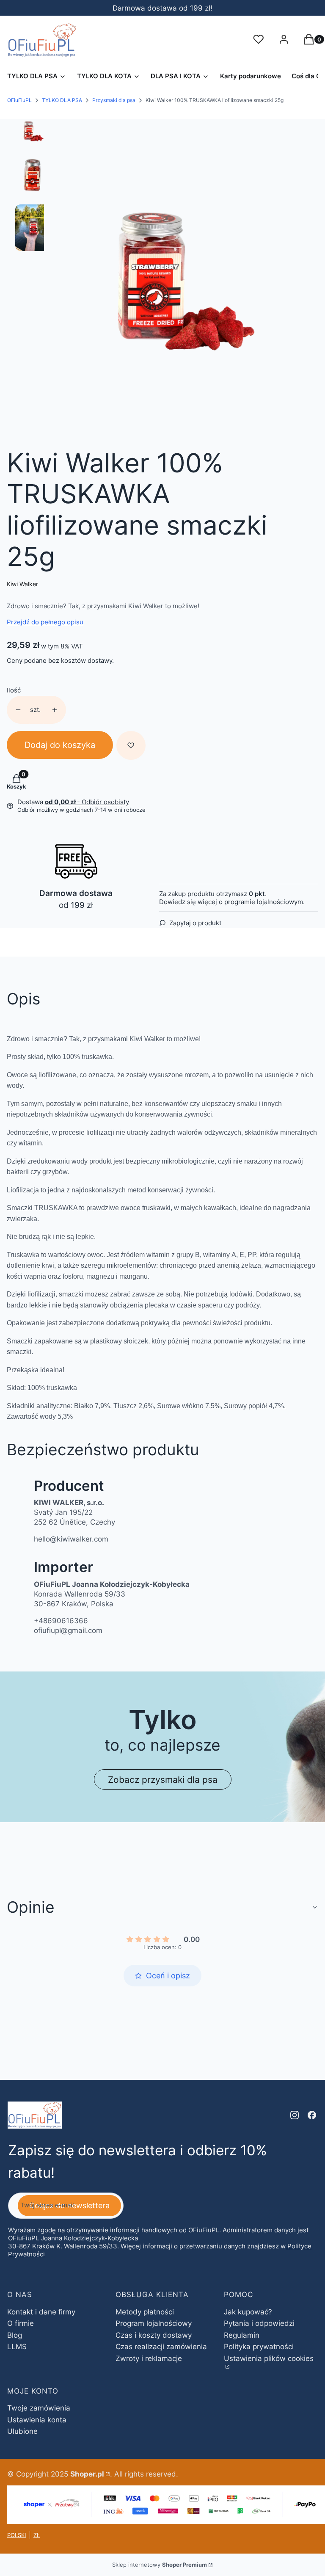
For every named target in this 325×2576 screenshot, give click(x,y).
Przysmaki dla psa (114, 100)
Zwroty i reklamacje (149, 2358)
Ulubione (22, 2431)
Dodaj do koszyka (60, 745)
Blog (15, 2335)
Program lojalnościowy (154, 2323)
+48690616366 (61, 1621)
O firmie (21, 2323)
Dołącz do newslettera (69, 2205)
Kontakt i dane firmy (41, 2312)
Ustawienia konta (37, 2420)
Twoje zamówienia (39, 2408)
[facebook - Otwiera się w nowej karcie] (312, 2115)
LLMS (17, 2347)
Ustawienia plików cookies (269, 2358)
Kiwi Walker (22, 584)
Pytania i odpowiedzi (259, 2323)
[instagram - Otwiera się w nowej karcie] (295, 2115)
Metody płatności (145, 2312)
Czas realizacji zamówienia (161, 2347)
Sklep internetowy (160, 2565)
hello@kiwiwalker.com (71, 1539)
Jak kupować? (248, 2312)
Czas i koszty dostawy (154, 2335)
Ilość (14, 690)
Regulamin (242, 2335)
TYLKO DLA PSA (62, 100)
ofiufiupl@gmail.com (68, 1630)
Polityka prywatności (259, 2347)
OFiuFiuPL (19, 100)
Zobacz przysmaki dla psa (163, 1779)
